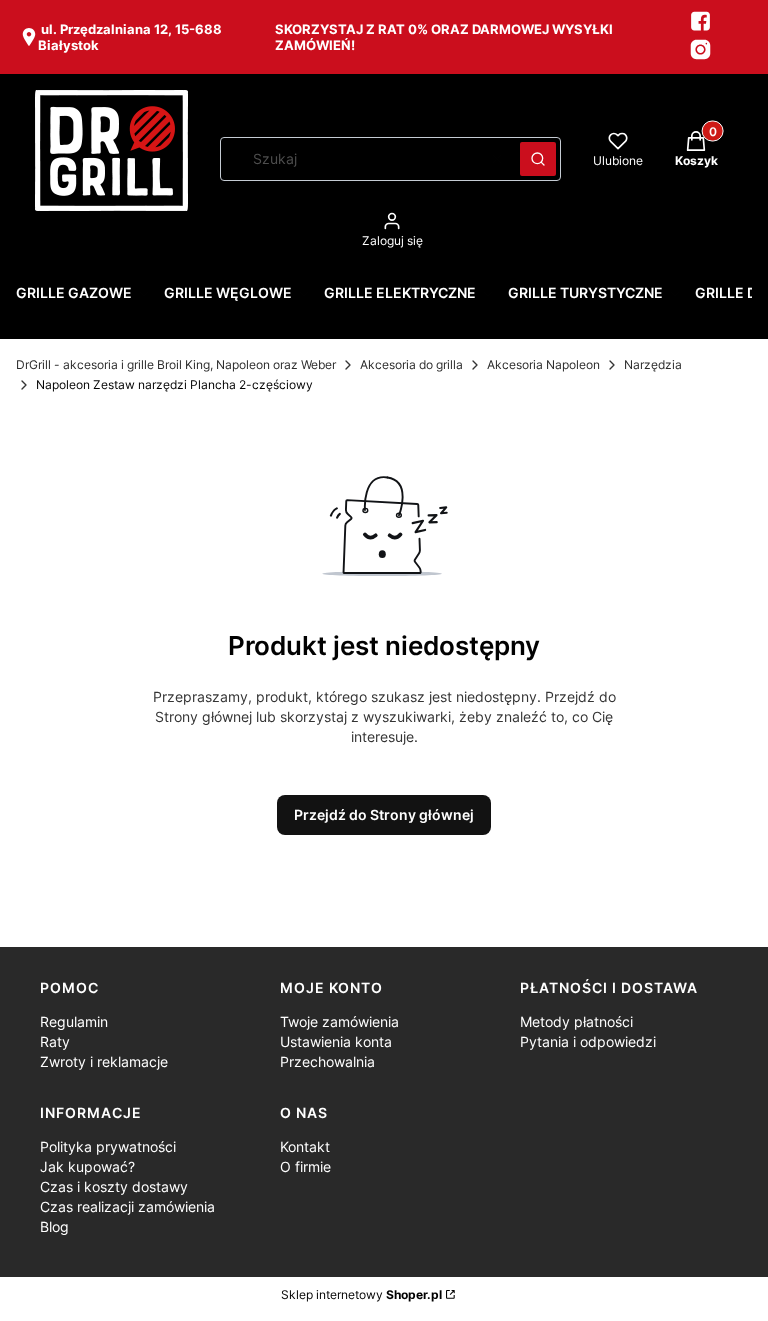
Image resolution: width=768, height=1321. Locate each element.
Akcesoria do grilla (411, 364)
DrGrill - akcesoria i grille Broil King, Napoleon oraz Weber (176, 364)
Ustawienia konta (336, 1041)
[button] (538, 159)
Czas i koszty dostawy (114, 1186)
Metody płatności (576, 1021)
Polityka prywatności (108, 1146)
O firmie (305, 1166)
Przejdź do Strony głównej (384, 814)
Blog (54, 1226)
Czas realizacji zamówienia (127, 1206)
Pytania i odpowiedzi (588, 1041)
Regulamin (74, 1021)
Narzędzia (653, 364)
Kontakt (305, 1146)
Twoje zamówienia (339, 1021)
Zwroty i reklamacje (104, 1061)
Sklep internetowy (361, 1294)
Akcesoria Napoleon (543, 364)
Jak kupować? (87, 1166)
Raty (55, 1041)
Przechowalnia (327, 1061)
